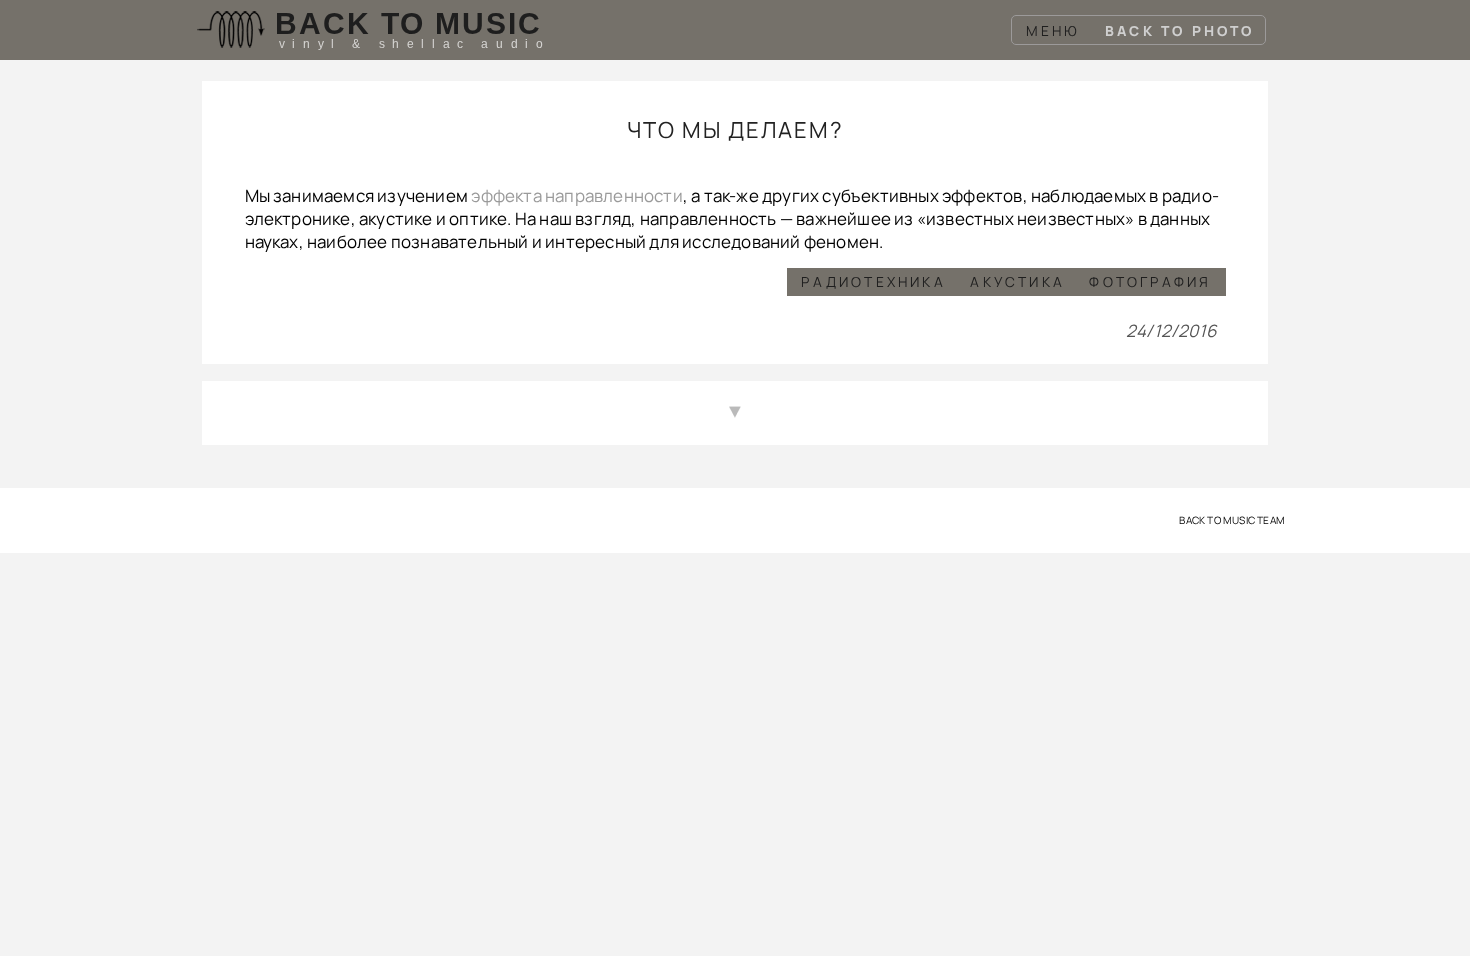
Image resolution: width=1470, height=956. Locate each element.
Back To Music (408, 23)
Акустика (1017, 281)
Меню (1053, 30)
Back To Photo (1180, 30)
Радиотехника (873, 281)
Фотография (1150, 281)
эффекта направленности (576, 195)
